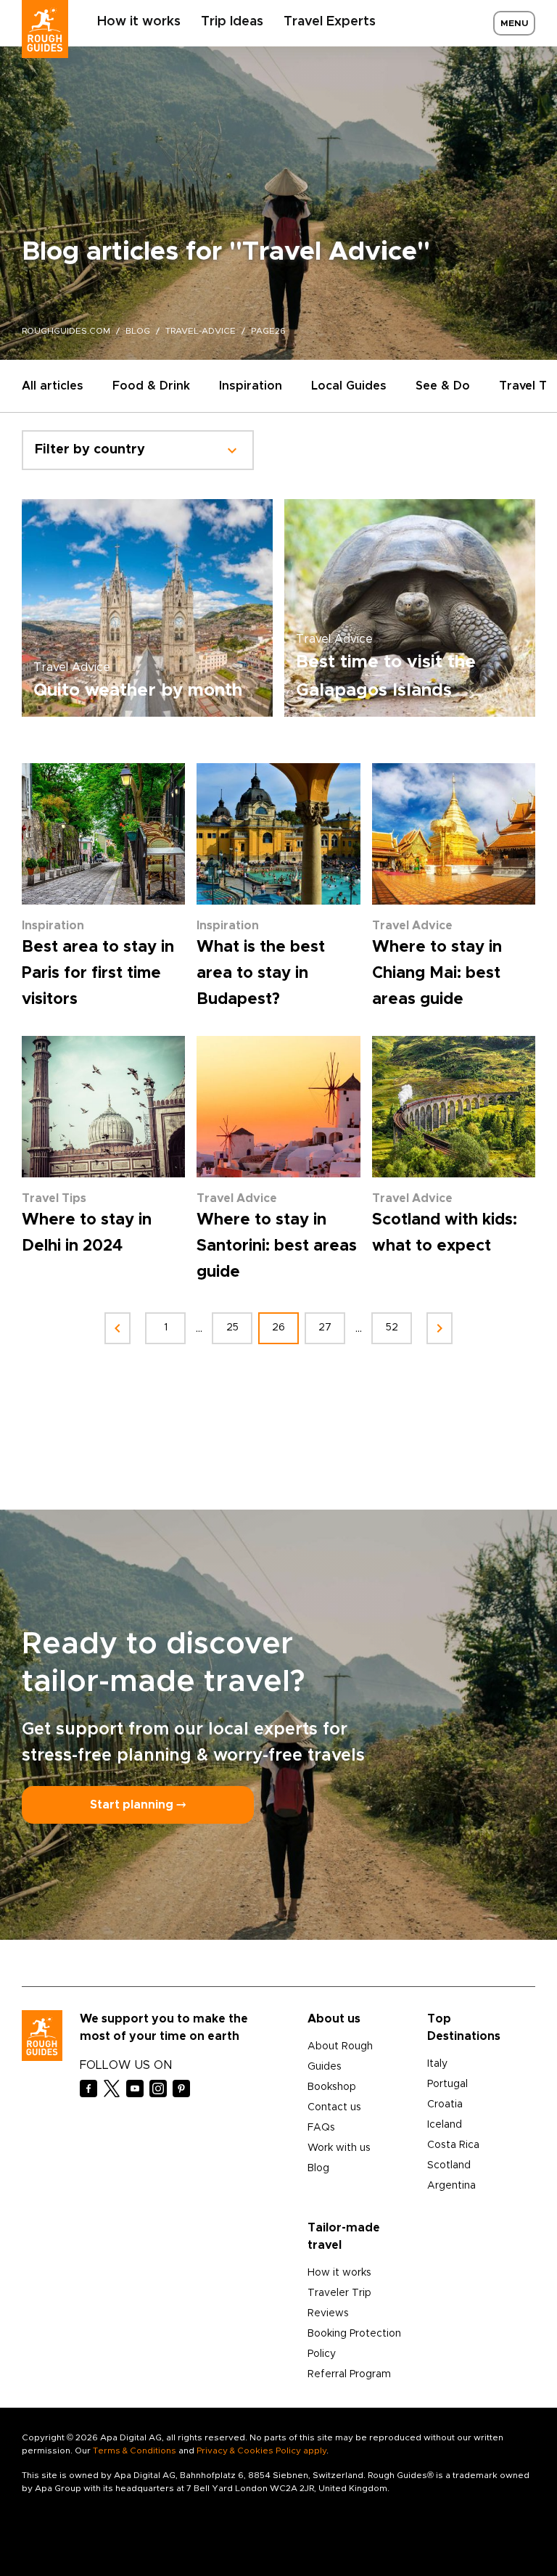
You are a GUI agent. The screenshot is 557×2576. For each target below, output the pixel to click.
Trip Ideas (232, 22)
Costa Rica (453, 2145)
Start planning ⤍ (138, 1805)
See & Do (443, 386)
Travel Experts (330, 22)
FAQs (321, 2128)
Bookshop (332, 2087)
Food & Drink (151, 386)
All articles (53, 386)
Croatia (445, 2104)
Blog (318, 2168)
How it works (139, 22)
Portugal (447, 2084)
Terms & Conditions (135, 2451)
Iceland (445, 2125)
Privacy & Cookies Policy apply (261, 2451)
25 (232, 1328)
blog (138, 331)
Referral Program (349, 2374)
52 (392, 1328)
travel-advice (201, 331)
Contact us (334, 2107)
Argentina (451, 2186)
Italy (437, 2064)
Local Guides (349, 386)
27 (325, 1328)
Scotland (449, 2165)
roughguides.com (66, 331)
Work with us (339, 2148)
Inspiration (251, 386)
